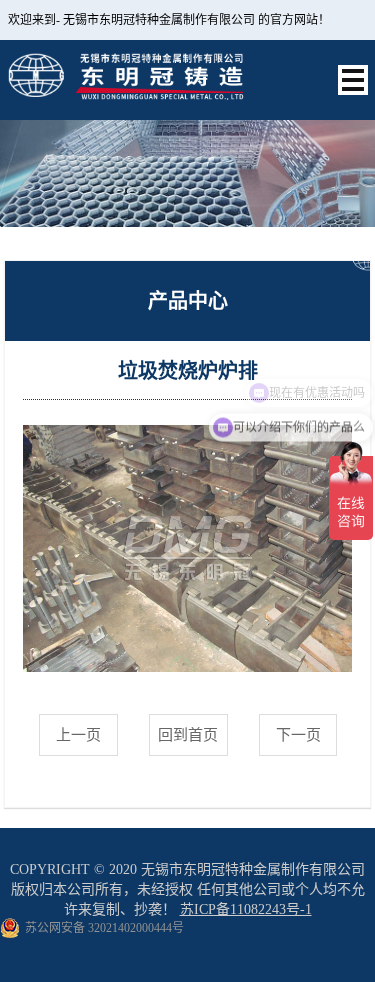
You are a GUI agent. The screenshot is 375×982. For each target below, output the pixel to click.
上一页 (78, 735)
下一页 (298, 735)
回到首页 (188, 735)
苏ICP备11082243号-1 (246, 909)
